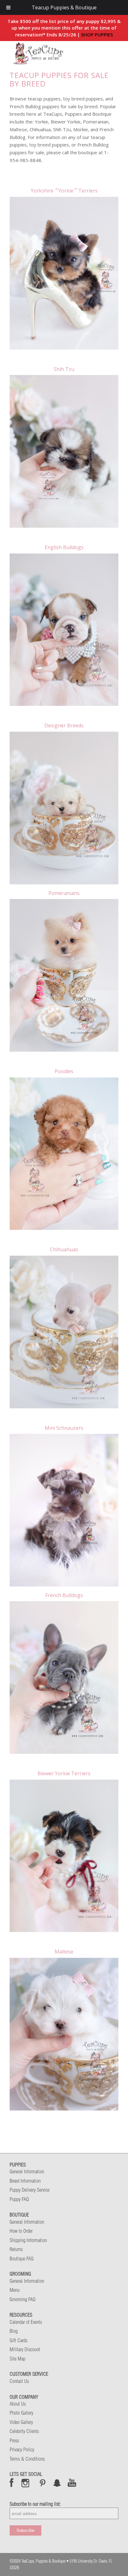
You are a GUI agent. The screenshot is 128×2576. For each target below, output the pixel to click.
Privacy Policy (22, 2449)
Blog (14, 2331)
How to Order (21, 2231)
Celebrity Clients (24, 2431)
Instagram (26, 2483)
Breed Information (25, 2181)
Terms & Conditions (27, 2459)
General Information (27, 2171)
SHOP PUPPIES (97, 35)
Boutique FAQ (22, 2259)
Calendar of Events (26, 2322)
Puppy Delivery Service (30, 2190)
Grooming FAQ (23, 2299)
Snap (57, 2483)
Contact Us (19, 2381)
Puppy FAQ (19, 2199)
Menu (15, 2290)
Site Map (18, 2359)
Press (14, 2440)
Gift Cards (18, 2340)
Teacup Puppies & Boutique (64, 7)
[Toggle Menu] (8, 7)
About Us (18, 2404)
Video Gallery (21, 2422)
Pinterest (43, 2483)
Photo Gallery (21, 2413)
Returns (16, 2249)
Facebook (12, 2483)
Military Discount (25, 2349)
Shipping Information (28, 2240)
